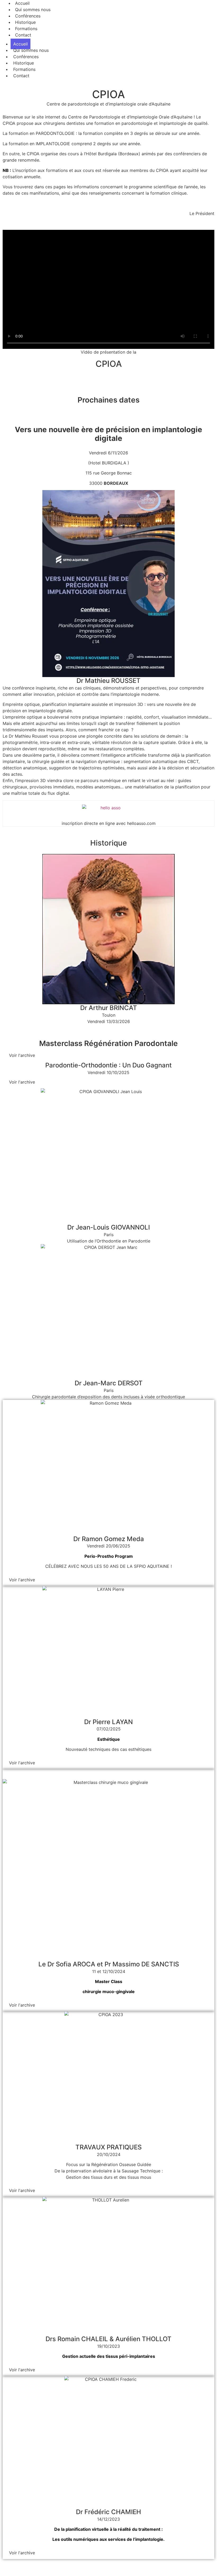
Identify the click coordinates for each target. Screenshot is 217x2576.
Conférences (26, 57)
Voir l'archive (22, 1055)
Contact (23, 35)
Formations (24, 69)
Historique (24, 63)
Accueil (21, 44)
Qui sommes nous (31, 50)
